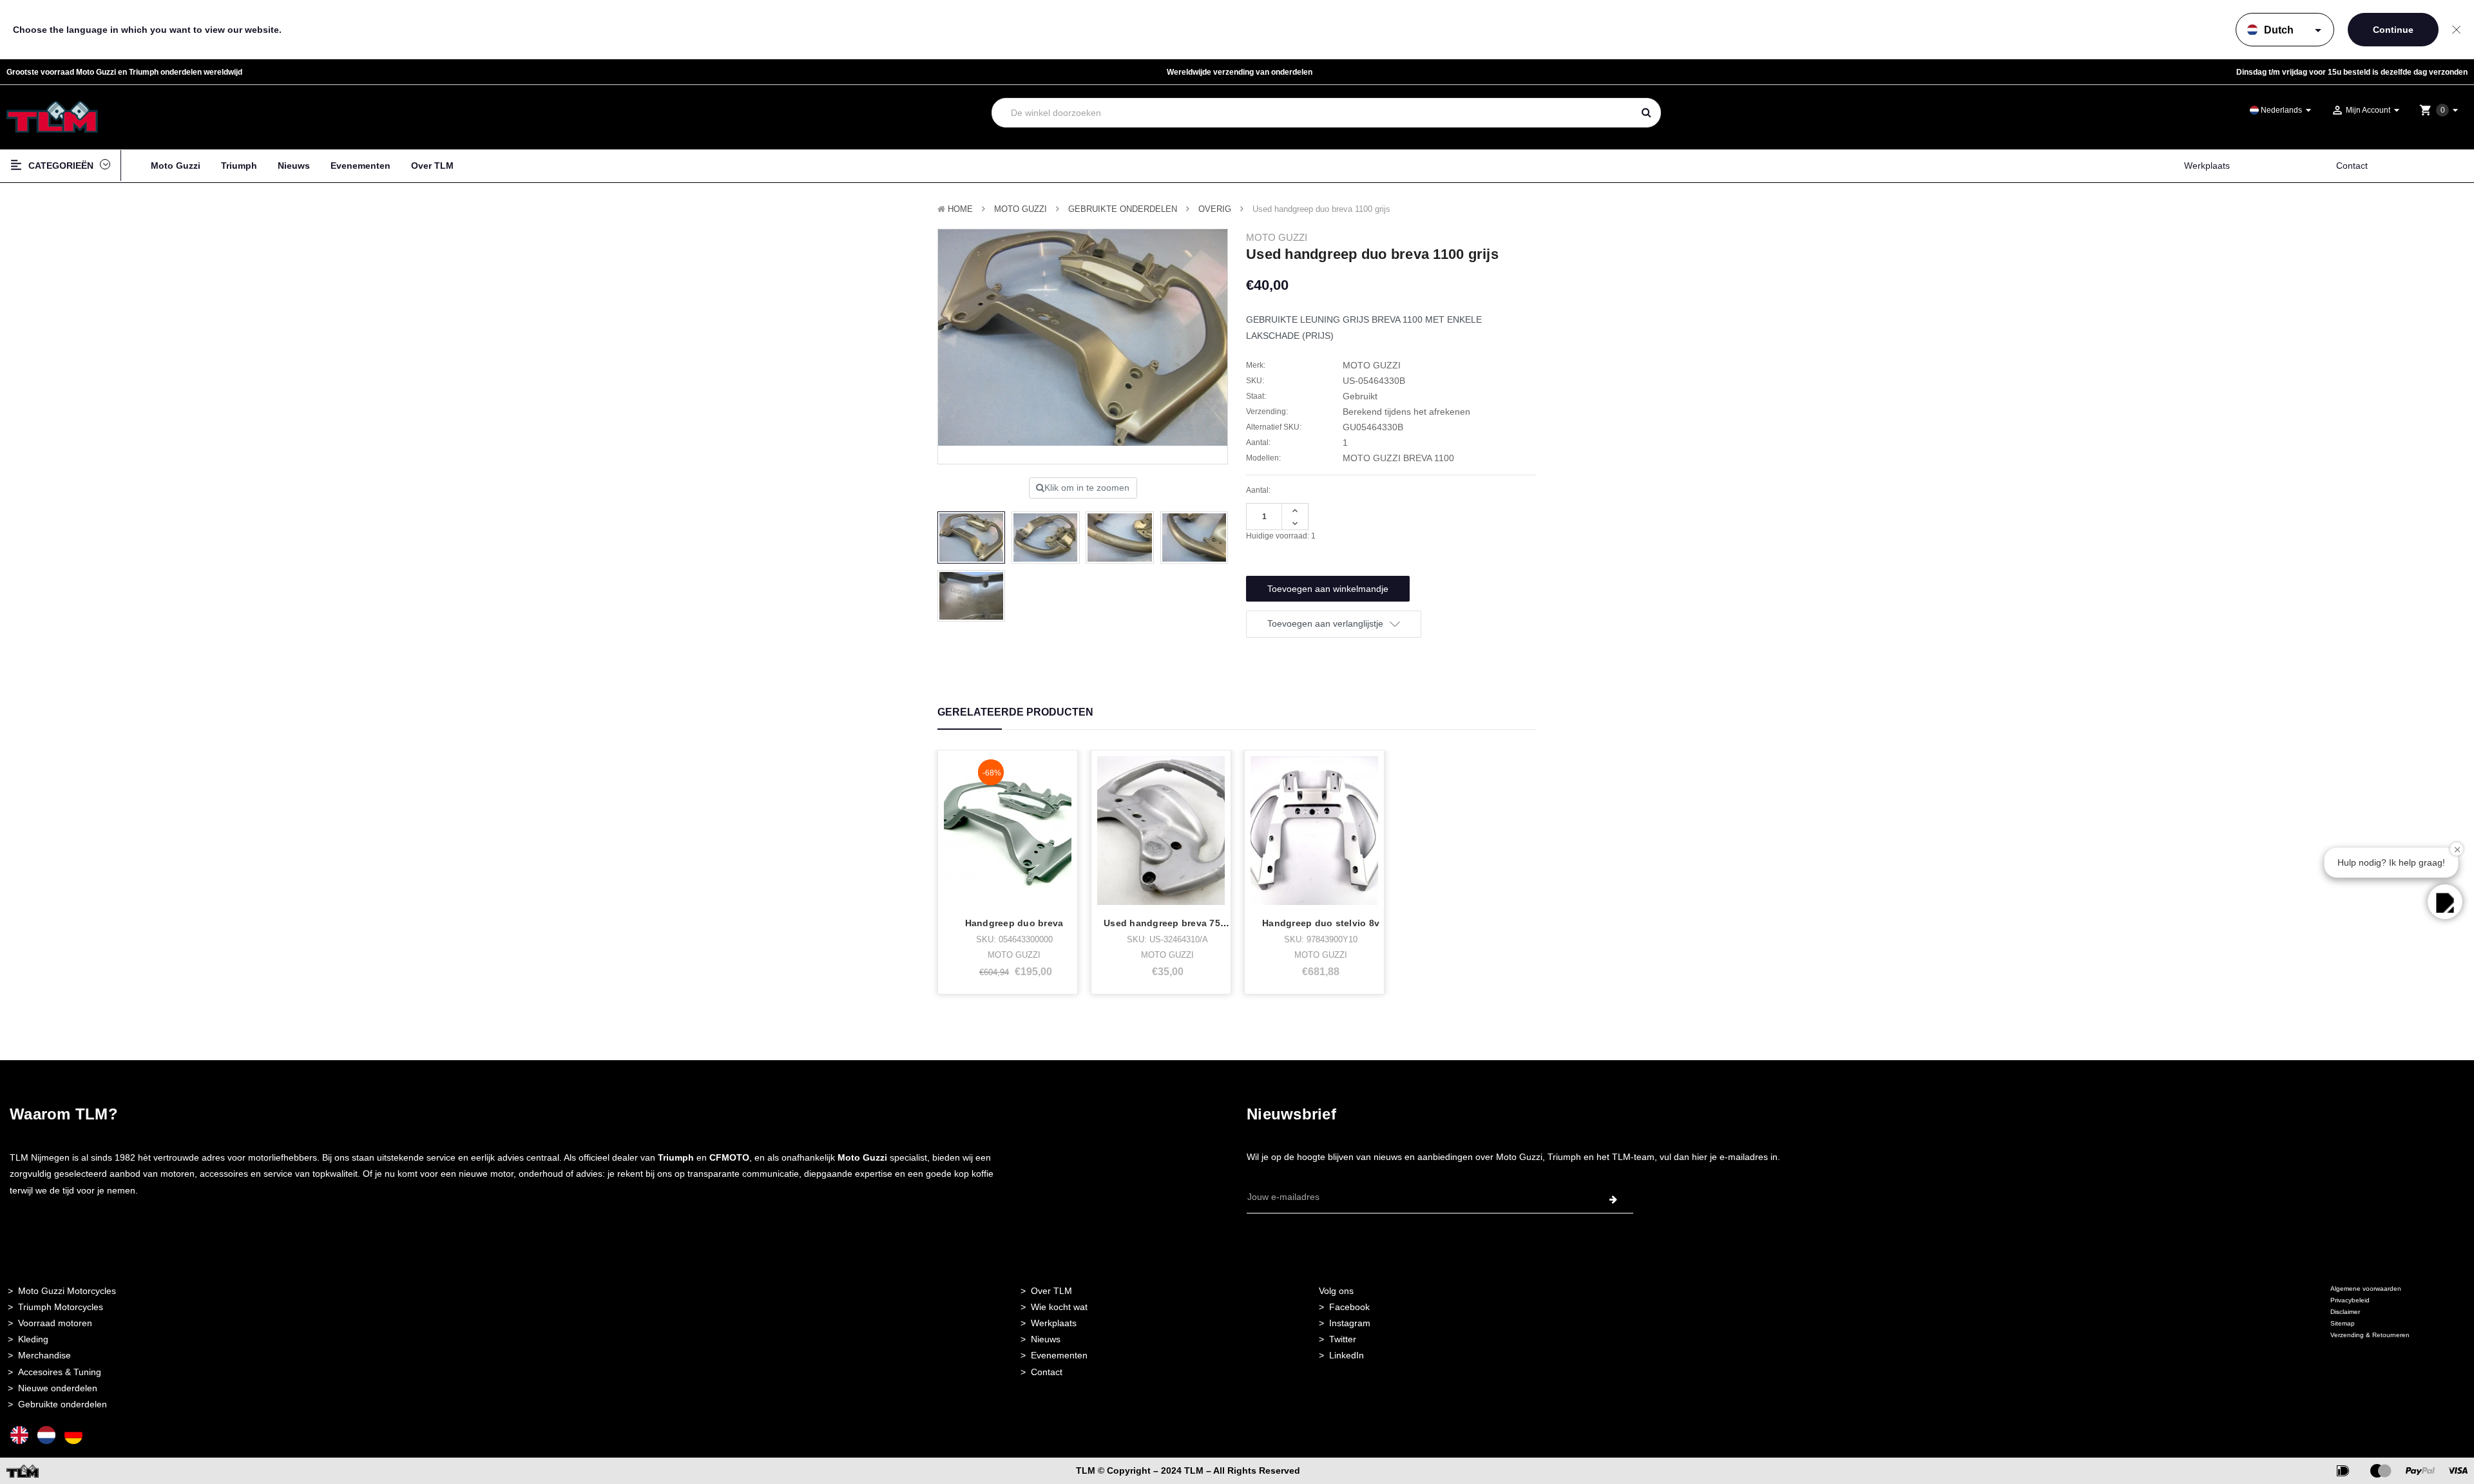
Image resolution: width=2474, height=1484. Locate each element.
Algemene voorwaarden (2366, 1289)
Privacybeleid (2350, 1300)
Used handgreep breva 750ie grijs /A (1186, 923)
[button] (2445, 902)
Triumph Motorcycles (61, 1307)
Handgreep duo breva (1014, 923)
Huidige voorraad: (1281, 536)
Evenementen (360, 166)
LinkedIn (1347, 1355)
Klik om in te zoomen (1087, 488)
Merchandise (44, 1355)
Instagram (1350, 1323)
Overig (1215, 209)
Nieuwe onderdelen (58, 1388)
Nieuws (294, 166)
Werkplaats (2207, 166)
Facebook (1349, 1307)
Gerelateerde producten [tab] (1015, 712)
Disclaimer (2345, 1312)
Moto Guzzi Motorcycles (67, 1291)
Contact (2352, 166)
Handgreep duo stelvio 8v (1321, 923)
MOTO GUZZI (1021, 209)
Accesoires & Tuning (60, 1372)
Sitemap (2343, 1323)
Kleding (33, 1339)
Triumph (239, 166)
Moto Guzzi (176, 166)
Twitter (1343, 1339)
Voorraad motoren (55, 1323)
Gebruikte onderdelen (1123, 209)
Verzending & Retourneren (2370, 1335)
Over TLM (432, 166)
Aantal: (1258, 490)
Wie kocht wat (1059, 1307)
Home (960, 209)
